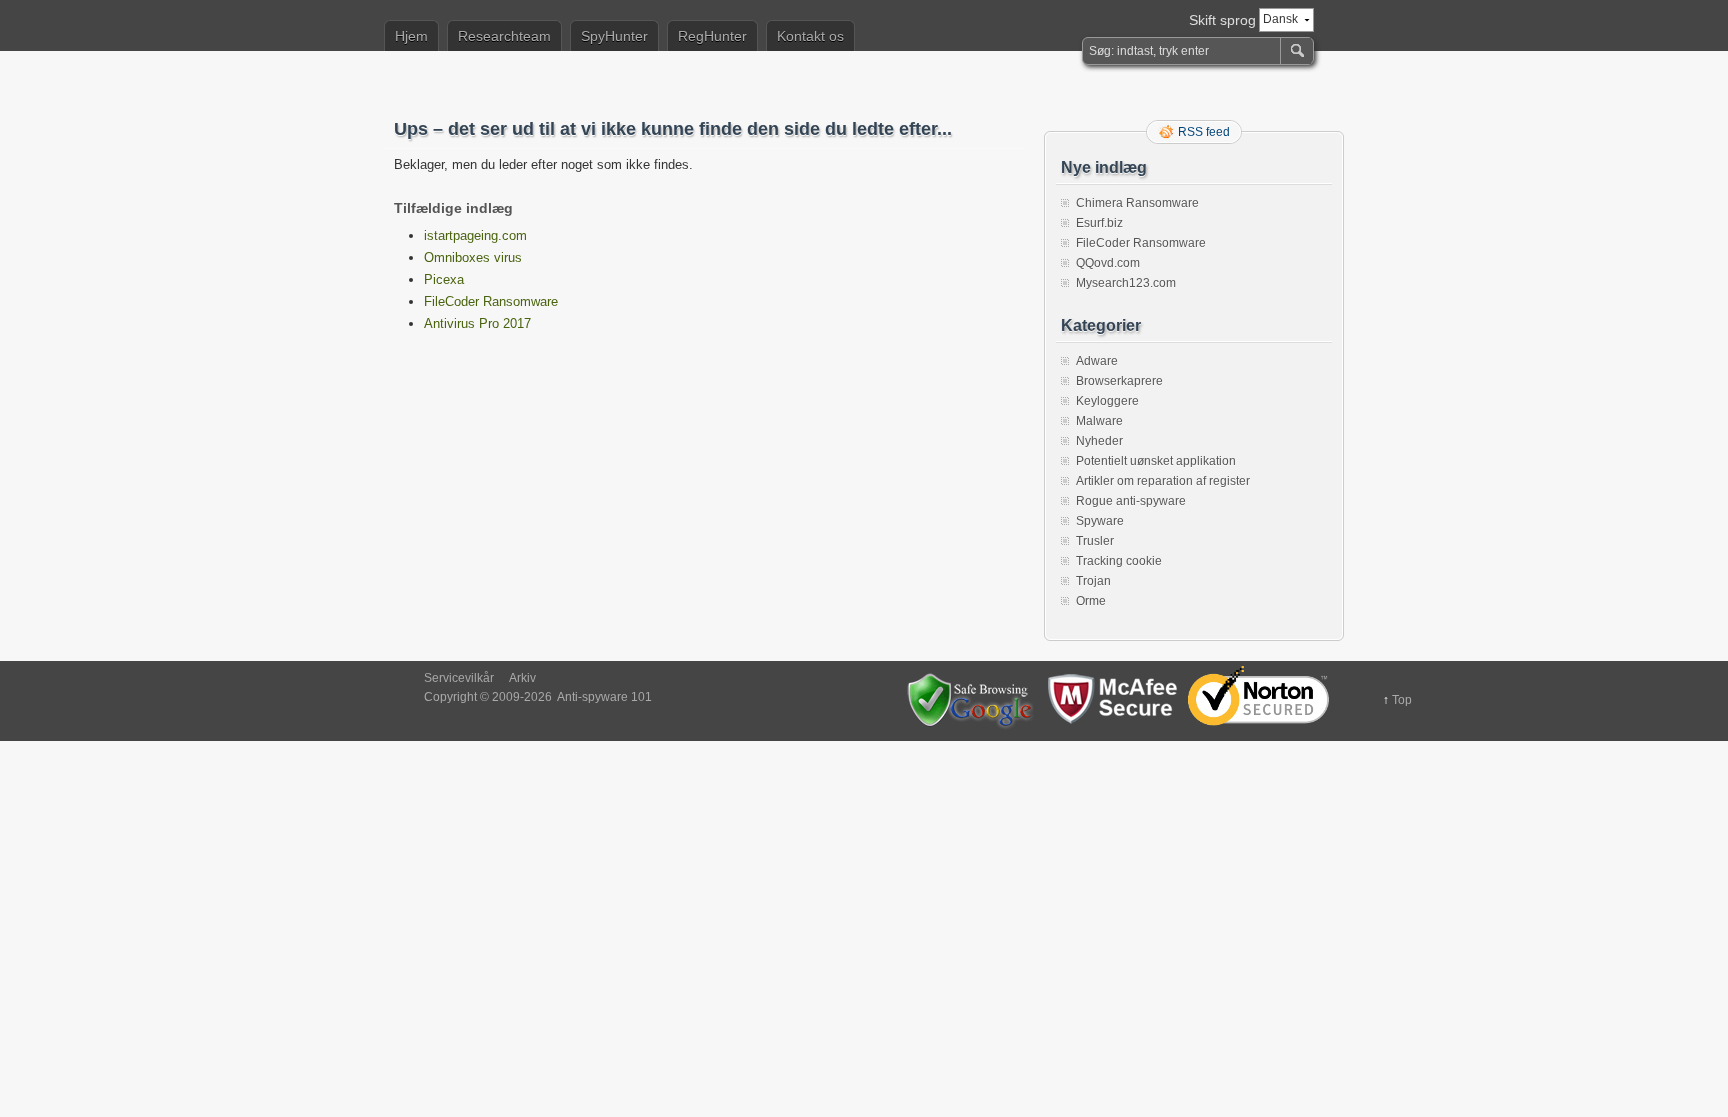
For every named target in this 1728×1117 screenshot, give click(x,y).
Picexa (444, 279)
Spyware (1100, 521)
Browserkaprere (1119, 381)
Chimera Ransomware (1137, 203)
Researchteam (504, 36)
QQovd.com (1108, 263)
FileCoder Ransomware (491, 301)
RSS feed (1204, 132)
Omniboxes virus (473, 257)
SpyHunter (614, 36)
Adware (1097, 361)
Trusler (1095, 541)
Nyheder (1099, 441)
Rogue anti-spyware (1131, 501)
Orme (1091, 601)
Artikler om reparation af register (1163, 481)
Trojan (1093, 581)
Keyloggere (1107, 401)
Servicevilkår (459, 678)
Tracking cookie (1119, 561)
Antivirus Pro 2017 (477, 323)
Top (1402, 700)
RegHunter (712, 36)
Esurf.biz (1099, 223)
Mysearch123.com (1126, 283)
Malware (1099, 421)
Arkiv (522, 678)
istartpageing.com (475, 235)
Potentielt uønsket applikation (1156, 461)
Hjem (411, 36)
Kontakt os (810, 36)
